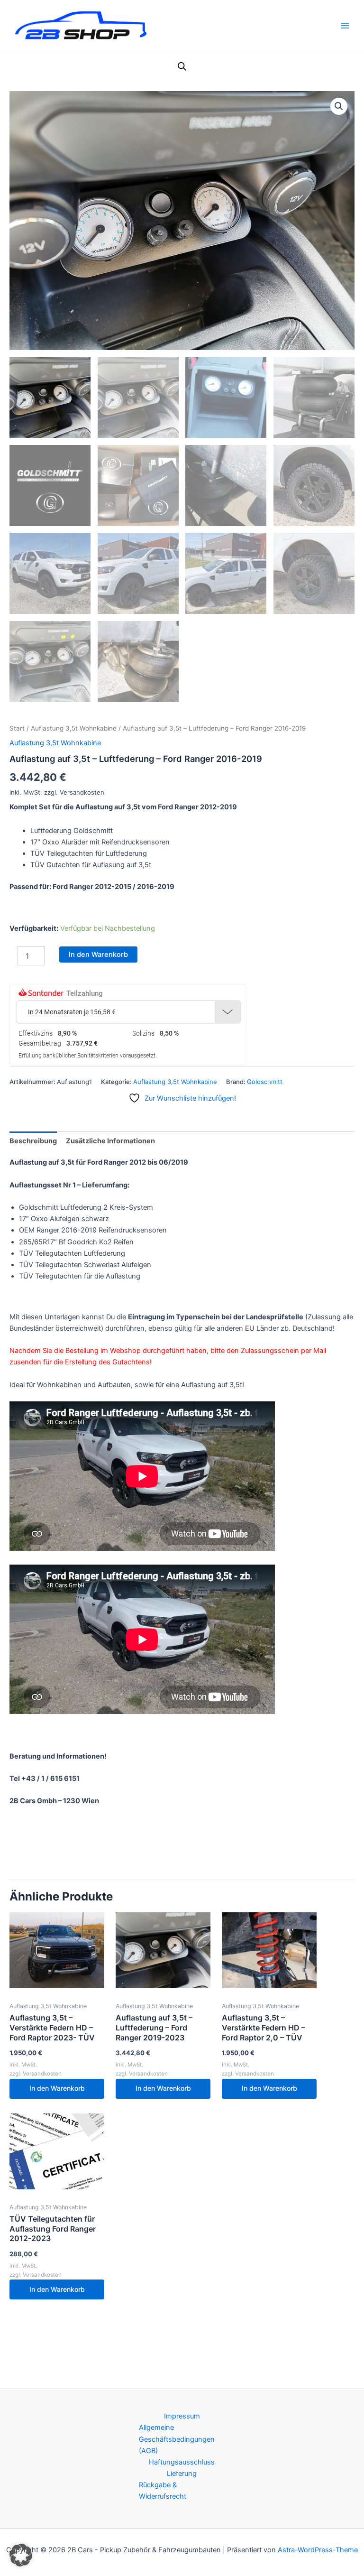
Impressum (182, 2416)
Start (17, 728)
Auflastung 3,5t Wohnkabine (74, 728)
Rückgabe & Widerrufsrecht (163, 2491)
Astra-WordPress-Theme (318, 2550)
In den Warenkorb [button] (57, 2088)
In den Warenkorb (98, 954)
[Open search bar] (182, 66)
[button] (339, 106)
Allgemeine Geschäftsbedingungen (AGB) (177, 2439)
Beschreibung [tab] (33, 1141)
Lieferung (182, 2474)
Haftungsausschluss (182, 2462)
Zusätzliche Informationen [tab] (110, 1141)
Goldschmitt (265, 1082)
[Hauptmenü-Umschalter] (345, 26)
